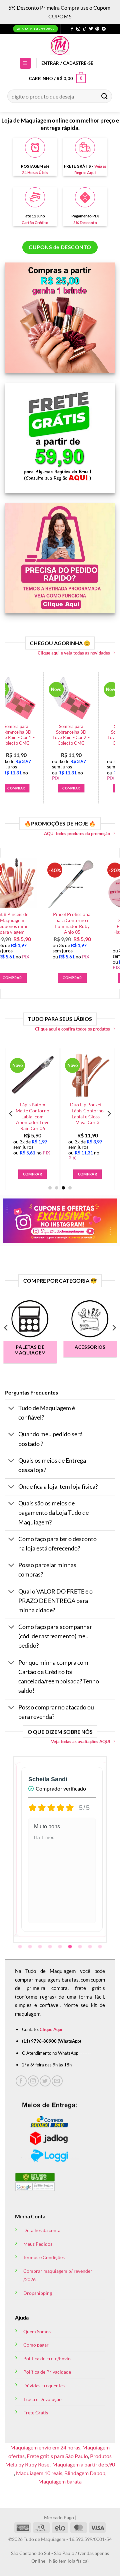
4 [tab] (51, 1947)
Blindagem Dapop (85, 2473)
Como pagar (36, 2345)
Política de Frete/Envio (47, 2358)
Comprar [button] (39, 788)
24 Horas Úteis (35, 172)
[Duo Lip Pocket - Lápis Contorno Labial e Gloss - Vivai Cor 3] (67, 1075)
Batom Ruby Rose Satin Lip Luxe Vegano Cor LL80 (98, 920)
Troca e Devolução (42, 2399)
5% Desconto (85, 223)
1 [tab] (21, 1947)
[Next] (109, 732)
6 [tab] (71, 1947)
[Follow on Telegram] (104, 29)
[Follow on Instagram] (78, 29)
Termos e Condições (44, 2257)
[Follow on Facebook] (72, 29)
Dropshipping (38, 2293)
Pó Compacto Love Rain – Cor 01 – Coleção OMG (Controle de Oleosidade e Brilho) (95, 738)
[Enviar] (105, 96)
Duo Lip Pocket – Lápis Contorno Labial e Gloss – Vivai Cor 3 (67, 1114)
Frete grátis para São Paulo (57, 2456)
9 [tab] (101, 1947)
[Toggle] (11, 1409)
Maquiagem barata (60, 2481)
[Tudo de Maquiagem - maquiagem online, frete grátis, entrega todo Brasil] (60, 45)
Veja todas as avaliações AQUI (80, 1741)
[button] (25, 63)
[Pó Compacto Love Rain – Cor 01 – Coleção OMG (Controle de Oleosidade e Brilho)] (95, 698)
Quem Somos (37, 2331)
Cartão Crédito (35, 223)
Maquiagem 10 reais (39, 2473)
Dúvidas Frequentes (44, 2385)
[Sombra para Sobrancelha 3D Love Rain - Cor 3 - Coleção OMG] (40, 698)
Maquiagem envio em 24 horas (45, 2447)
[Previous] (11, 732)
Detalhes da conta (42, 2230)
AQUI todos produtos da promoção (77, 834)
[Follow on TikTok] (85, 29)
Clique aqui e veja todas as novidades (74, 653)
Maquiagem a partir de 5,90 (84, 2464)
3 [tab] (41, 1947)
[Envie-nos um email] (57, 2081)
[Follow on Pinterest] (97, 29)
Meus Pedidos (38, 2244)
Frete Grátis (36, 2413)
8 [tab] (91, 1947)
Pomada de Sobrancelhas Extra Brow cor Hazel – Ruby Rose (38, 923)
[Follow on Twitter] (91, 29)
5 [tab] (61, 1947)
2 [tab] (31, 1947)
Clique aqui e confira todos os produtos (72, 1029)
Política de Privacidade (47, 2372)
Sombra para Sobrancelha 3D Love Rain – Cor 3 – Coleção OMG (40, 735)
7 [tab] (81, 1947)
